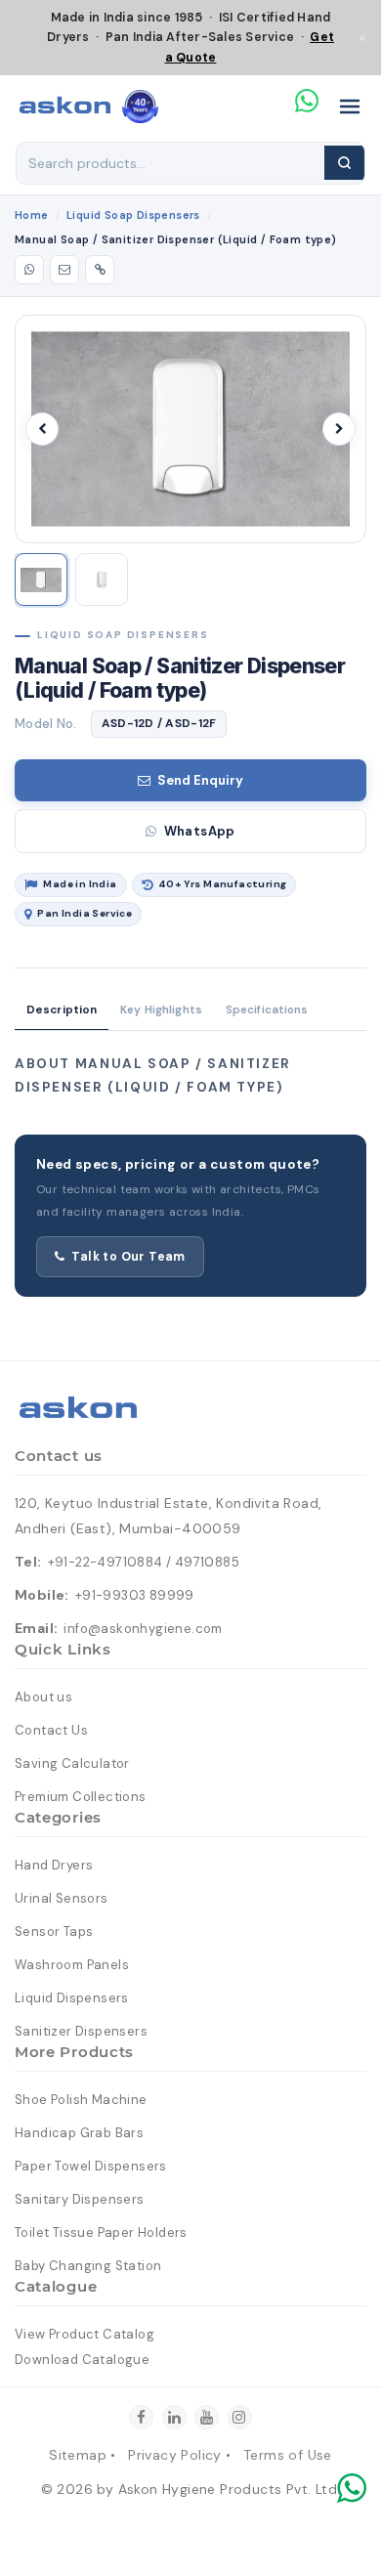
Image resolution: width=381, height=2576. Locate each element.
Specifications (267, 1010)
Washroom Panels (72, 1965)
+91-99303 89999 (135, 1595)
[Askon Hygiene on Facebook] (141, 2417)
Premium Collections (81, 1797)
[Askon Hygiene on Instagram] (240, 2417)
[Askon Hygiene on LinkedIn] (174, 2417)
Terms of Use (288, 2455)
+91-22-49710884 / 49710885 (144, 1562)
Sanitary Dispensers (80, 2199)
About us (43, 1697)
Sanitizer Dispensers (81, 2031)
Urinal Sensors (62, 1898)
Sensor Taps (54, 1932)
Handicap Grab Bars (79, 2133)
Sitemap (78, 2455)
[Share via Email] (64, 270)
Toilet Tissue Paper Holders (101, 2233)
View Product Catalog (85, 2334)
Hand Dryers (54, 1865)
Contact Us (51, 1730)
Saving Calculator (72, 1763)
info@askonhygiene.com (143, 1629)
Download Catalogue (82, 2360)
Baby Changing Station (88, 2266)
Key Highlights (161, 1010)
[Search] (344, 163)
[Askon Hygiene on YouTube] (207, 2417)
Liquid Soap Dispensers (133, 215)
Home (32, 215)
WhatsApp (200, 831)
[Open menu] (350, 107)
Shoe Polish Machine (81, 2100)
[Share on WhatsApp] (29, 270)
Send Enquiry (200, 780)
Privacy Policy (175, 2455)
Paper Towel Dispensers (91, 2166)
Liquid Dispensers (72, 1998)
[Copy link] (100, 270)
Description (62, 1010)
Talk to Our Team (128, 1257)
